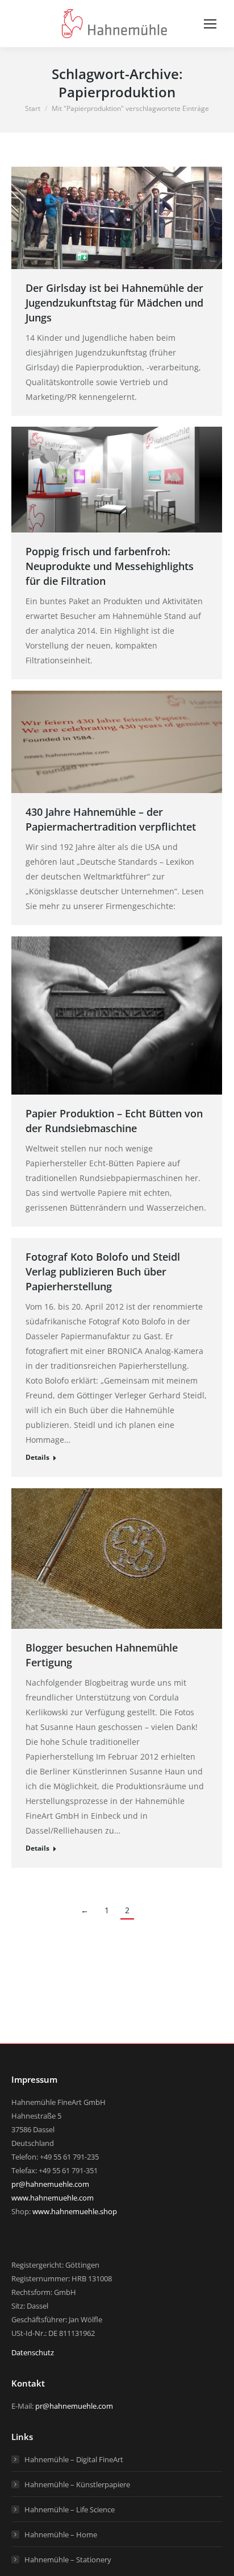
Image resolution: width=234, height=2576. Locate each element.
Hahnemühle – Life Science (70, 2509)
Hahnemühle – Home (61, 2534)
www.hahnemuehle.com (53, 2198)
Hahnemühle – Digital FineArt (74, 2459)
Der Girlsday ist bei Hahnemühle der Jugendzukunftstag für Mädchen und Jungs (114, 303)
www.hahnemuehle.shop (75, 2211)
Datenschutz (33, 2352)
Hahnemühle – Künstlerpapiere (77, 2484)
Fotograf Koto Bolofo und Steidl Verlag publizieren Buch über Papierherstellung (103, 1272)
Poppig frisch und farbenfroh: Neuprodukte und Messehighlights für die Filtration (110, 566)
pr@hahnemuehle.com (50, 2184)
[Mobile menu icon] (210, 24)
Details (37, 1457)
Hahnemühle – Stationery (68, 2560)
